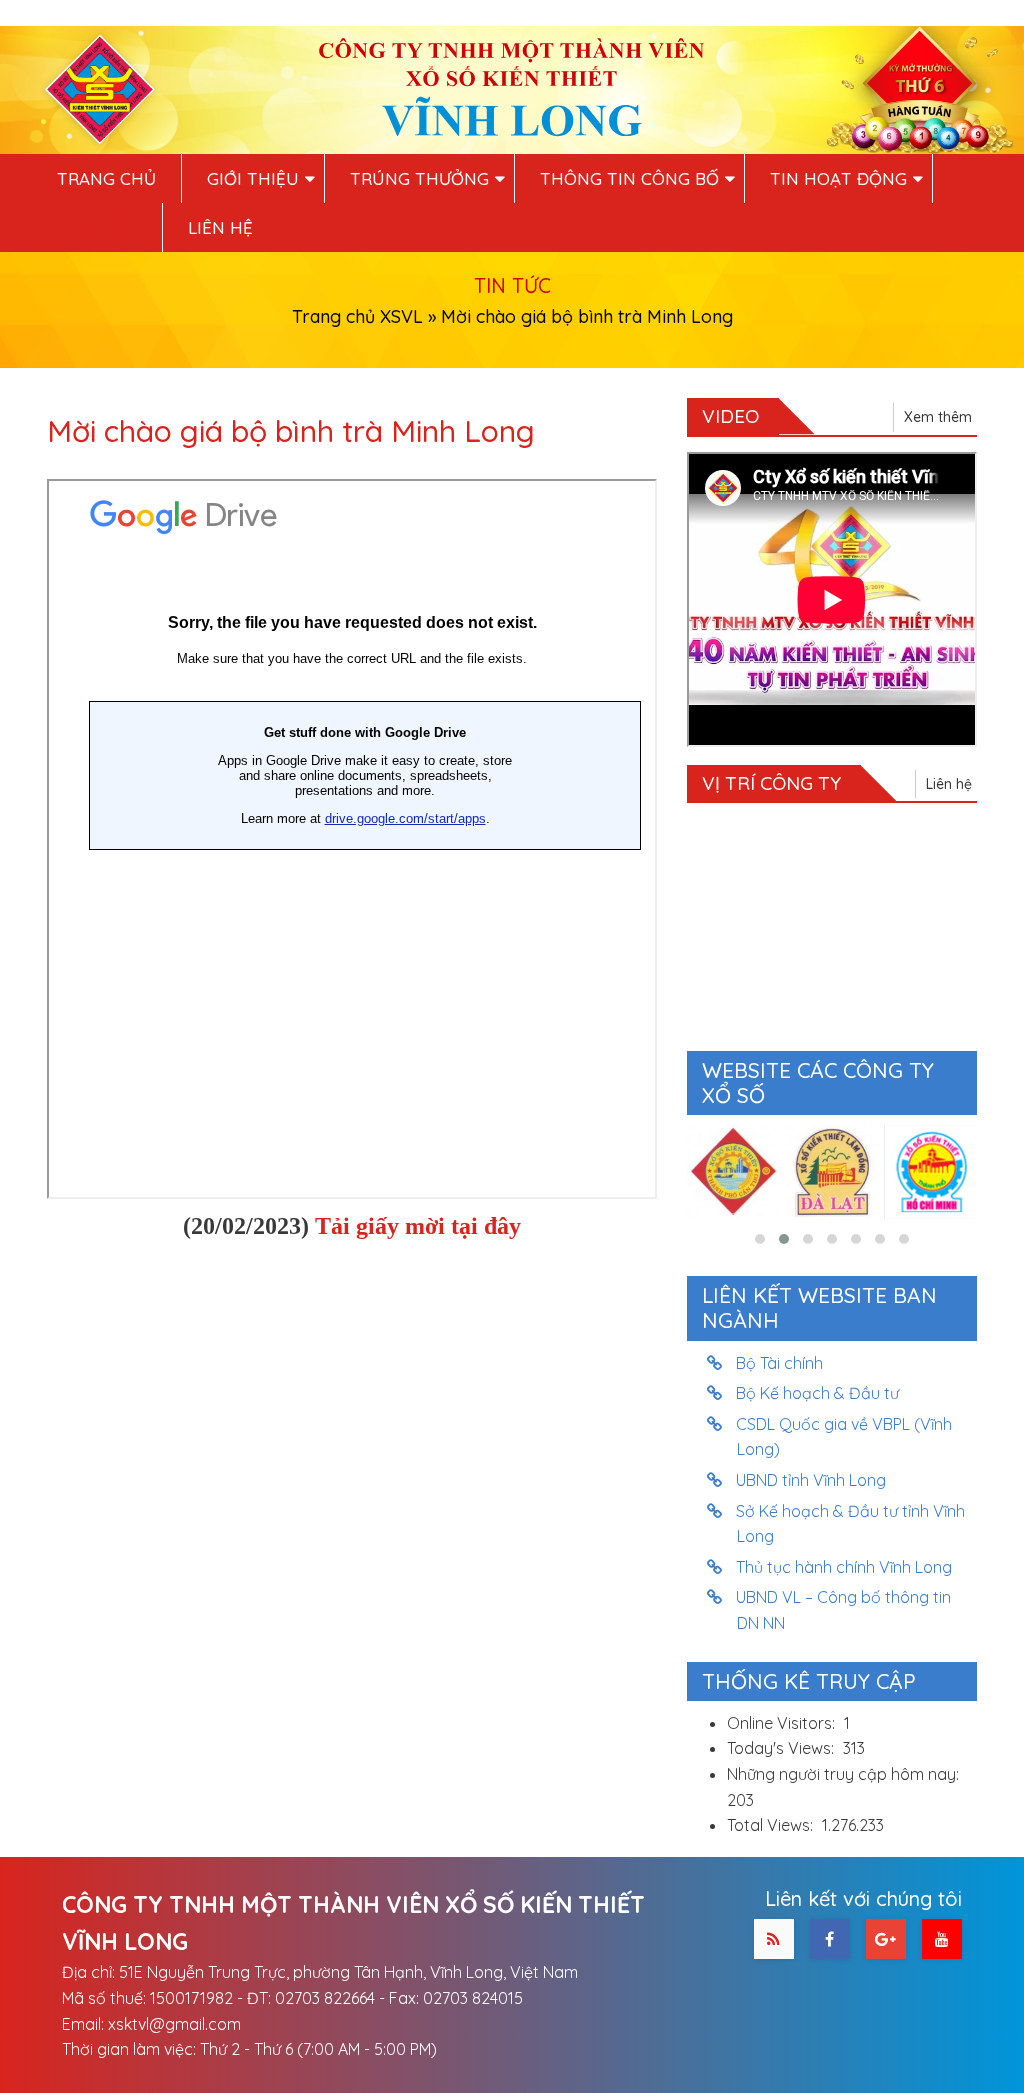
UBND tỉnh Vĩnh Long (811, 1480)
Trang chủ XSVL (357, 316)
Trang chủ (106, 178)
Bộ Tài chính (780, 1363)
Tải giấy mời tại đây (418, 1226)
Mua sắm (97, 227)
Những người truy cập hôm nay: (845, 1774)
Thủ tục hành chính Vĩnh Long (844, 1567)
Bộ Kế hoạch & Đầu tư (818, 1393)
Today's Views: (782, 1748)
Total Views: (772, 1825)
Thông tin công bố (629, 178)
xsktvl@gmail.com (174, 2024)
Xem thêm (938, 417)
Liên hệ (220, 227)
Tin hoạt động (838, 178)
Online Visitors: (783, 1723)
